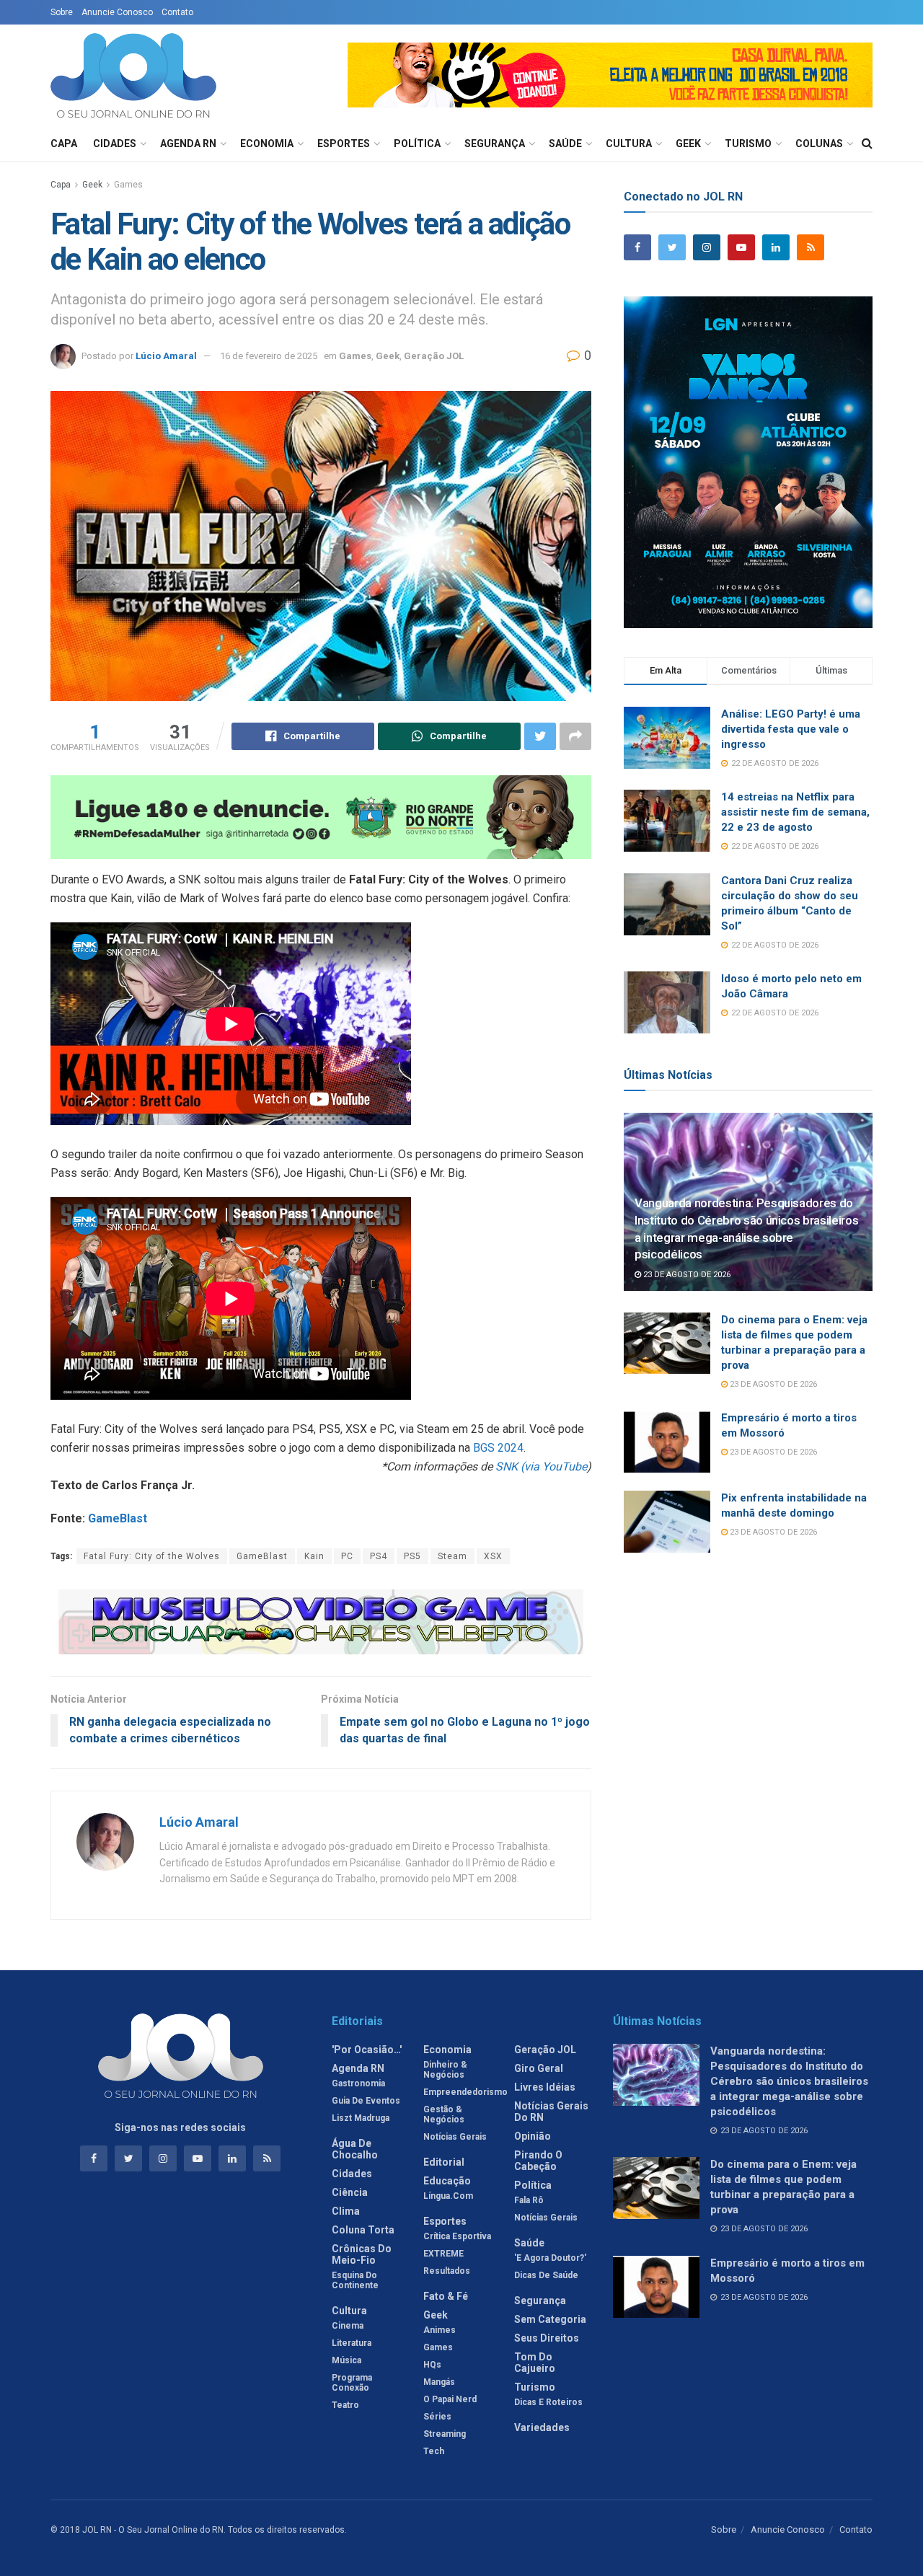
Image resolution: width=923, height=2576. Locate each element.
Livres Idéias (545, 2087)
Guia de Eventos (366, 2101)
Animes (440, 2330)
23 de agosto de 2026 (686, 1275)
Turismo (748, 144)
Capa (64, 144)
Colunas (819, 144)
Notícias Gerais (455, 2137)
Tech (434, 2451)
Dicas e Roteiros (548, 2402)
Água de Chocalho (355, 2149)
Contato (177, 12)
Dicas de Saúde (546, 2275)
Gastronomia (358, 2083)
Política (417, 144)
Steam (452, 1556)
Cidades (115, 144)
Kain (314, 1556)
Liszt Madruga (361, 2118)
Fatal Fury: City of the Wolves (152, 1556)
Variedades (542, 2427)
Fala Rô (529, 2200)
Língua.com (448, 2196)
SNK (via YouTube (541, 1466)
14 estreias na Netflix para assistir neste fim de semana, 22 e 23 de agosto (795, 812)
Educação (447, 2181)
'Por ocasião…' (367, 2050)
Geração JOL (434, 356)
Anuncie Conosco (117, 12)
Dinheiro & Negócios (445, 2070)
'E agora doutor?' (550, 2258)
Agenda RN (188, 144)
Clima (346, 2211)
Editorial (444, 2162)
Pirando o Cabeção (538, 2161)
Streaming (445, 2434)
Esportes (344, 144)
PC (347, 1556)
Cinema (348, 2326)
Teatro (345, 2405)
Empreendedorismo (465, 2092)
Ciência (350, 2192)
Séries (437, 2417)
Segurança (495, 144)
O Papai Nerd (450, 2399)
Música (346, 2360)
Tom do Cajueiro (535, 2363)
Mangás (439, 2382)
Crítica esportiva (457, 2236)
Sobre (62, 12)
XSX (493, 1556)
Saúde (565, 144)
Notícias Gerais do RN (551, 2112)
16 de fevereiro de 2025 (269, 356)
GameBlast (118, 1518)
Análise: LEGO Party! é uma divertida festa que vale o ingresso (791, 729)
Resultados (447, 2271)
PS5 (412, 1556)
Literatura (352, 2343)
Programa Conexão (352, 2383)
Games (128, 185)
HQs (432, 2365)
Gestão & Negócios (444, 2114)
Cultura (629, 144)
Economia (267, 144)
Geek (688, 144)
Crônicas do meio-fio (362, 2254)
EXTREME (443, 2254)
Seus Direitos (547, 2338)
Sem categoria (550, 2319)
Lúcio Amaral (166, 356)
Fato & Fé (446, 2296)
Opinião (533, 2136)
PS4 (379, 1556)
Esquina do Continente (355, 2280)
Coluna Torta (363, 2230)
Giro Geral (539, 2068)
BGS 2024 (498, 1448)
